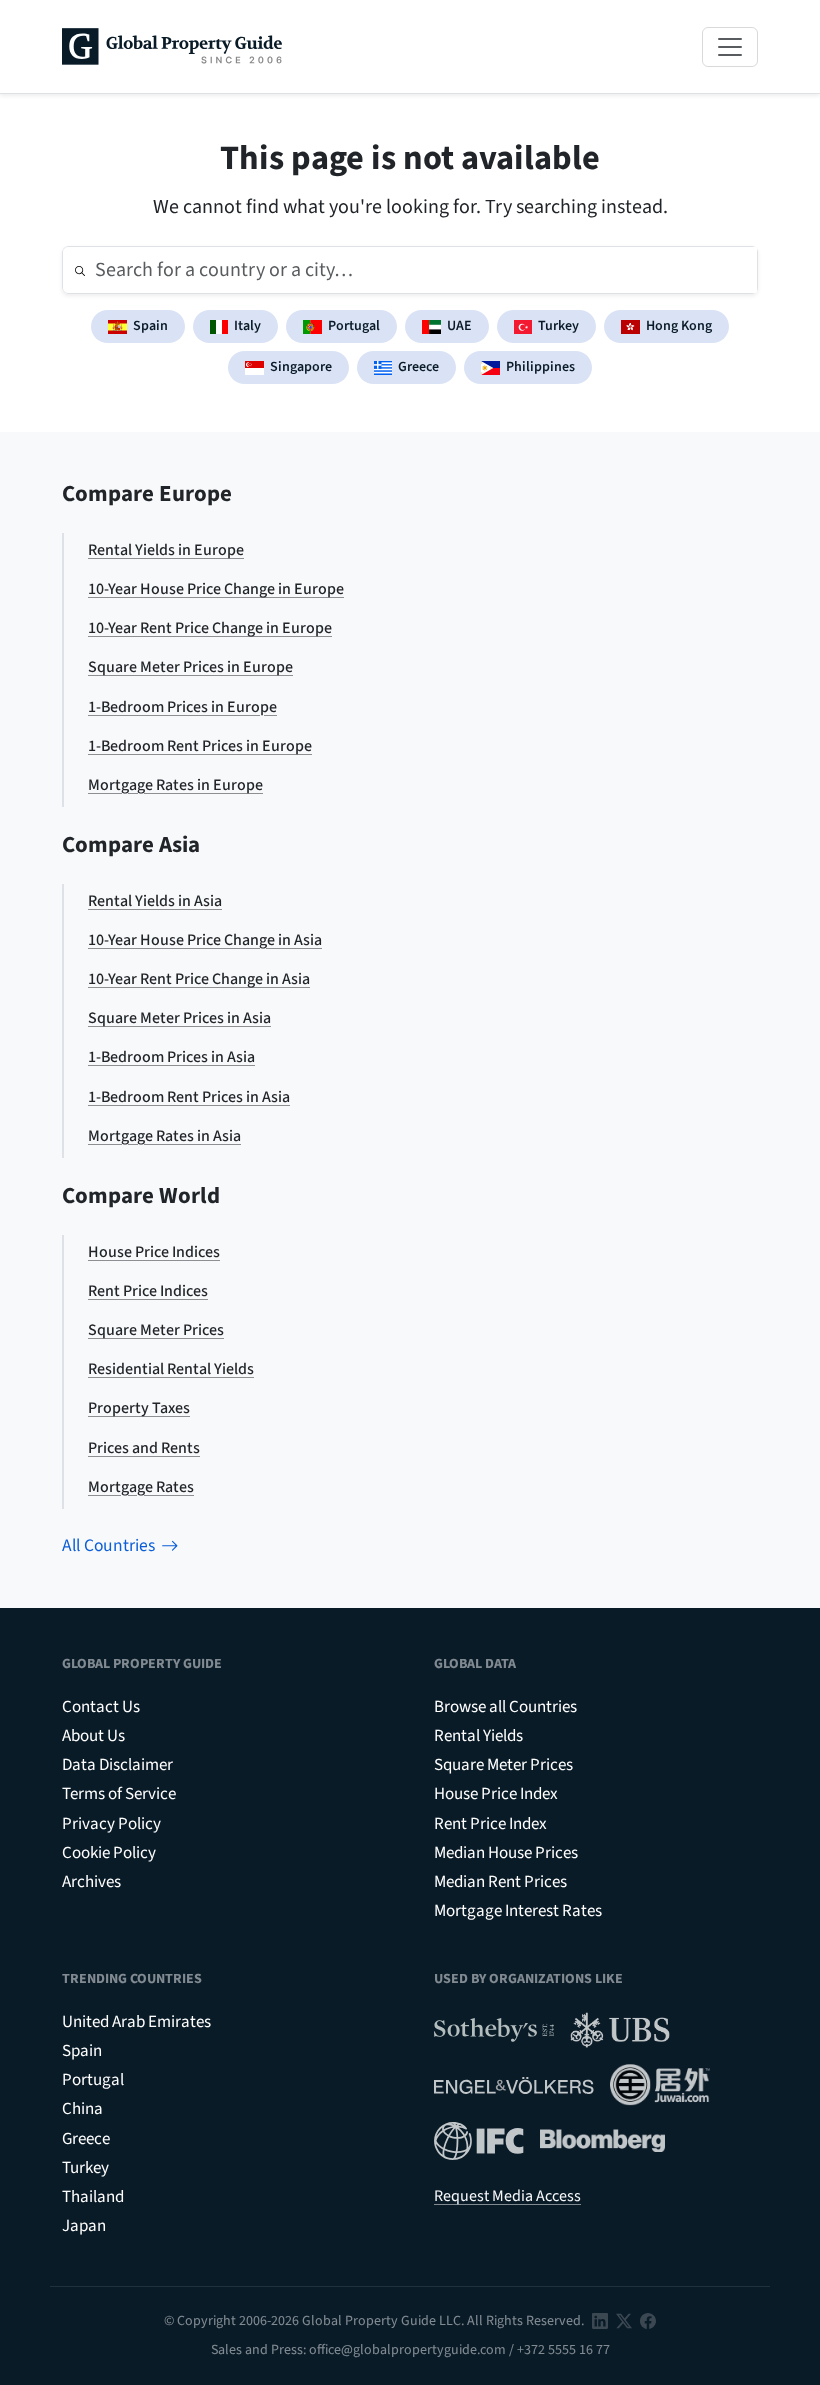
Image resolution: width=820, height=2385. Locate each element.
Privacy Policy (111, 1824)
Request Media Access (507, 2196)
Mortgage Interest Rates (518, 1911)
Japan (84, 2226)
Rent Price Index (490, 1824)
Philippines (540, 367)
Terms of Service (119, 1794)
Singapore (301, 367)
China (82, 2109)
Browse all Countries (505, 1707)
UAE (459, 326)
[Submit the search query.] (80, 270)
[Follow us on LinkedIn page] (600, 2321)
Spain (150, 326)
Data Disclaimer (117, 1765)
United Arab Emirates (136, 2022)
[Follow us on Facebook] (648, 2321)
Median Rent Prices (500, 1882)
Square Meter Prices (503, 1765)
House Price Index (496, 1794)
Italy (247, 326)
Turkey (558, 326)
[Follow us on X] (624, 2321)
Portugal (354, 326)
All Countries (108, 1545)
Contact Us (101, 1707)
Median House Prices (506, 1853)
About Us (93, 1736)
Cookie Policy (109, 1853)
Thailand (93, 2197)
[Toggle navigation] (730, 47)
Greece (418, 367)
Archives (91, 1882)
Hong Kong (679, 326)
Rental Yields (478, 1736)
